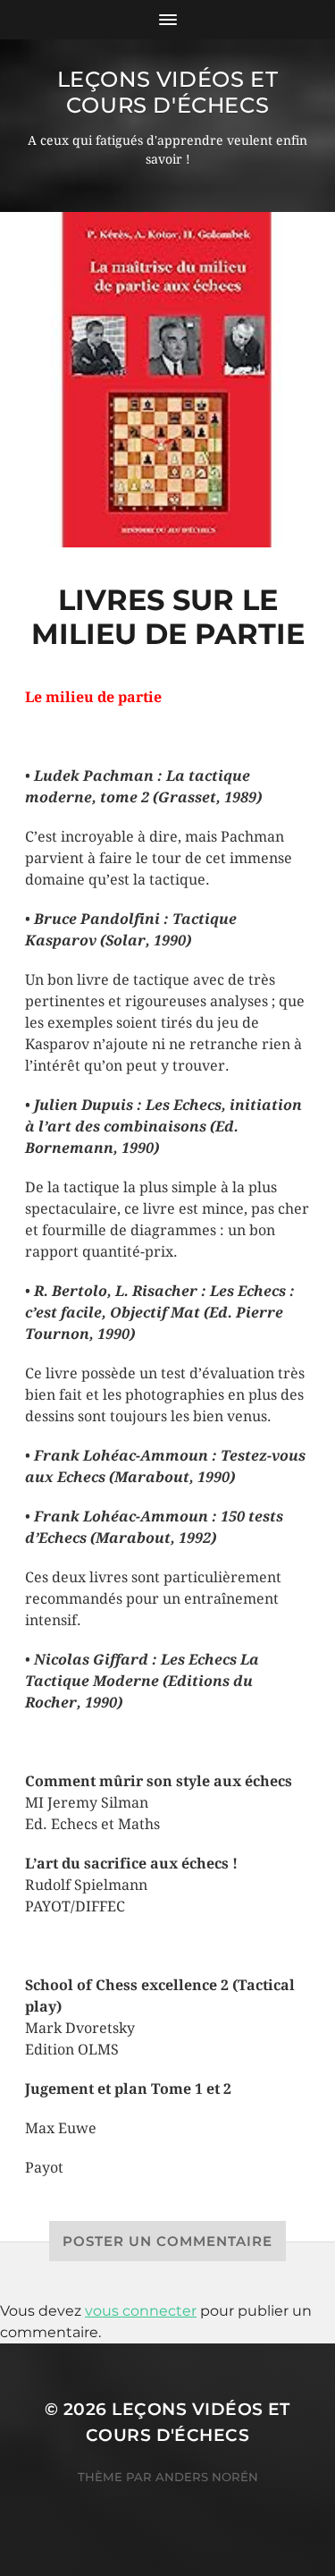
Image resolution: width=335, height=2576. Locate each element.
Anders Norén (207, 2477)
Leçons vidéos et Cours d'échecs (168, 92)
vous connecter (141, 2311)
